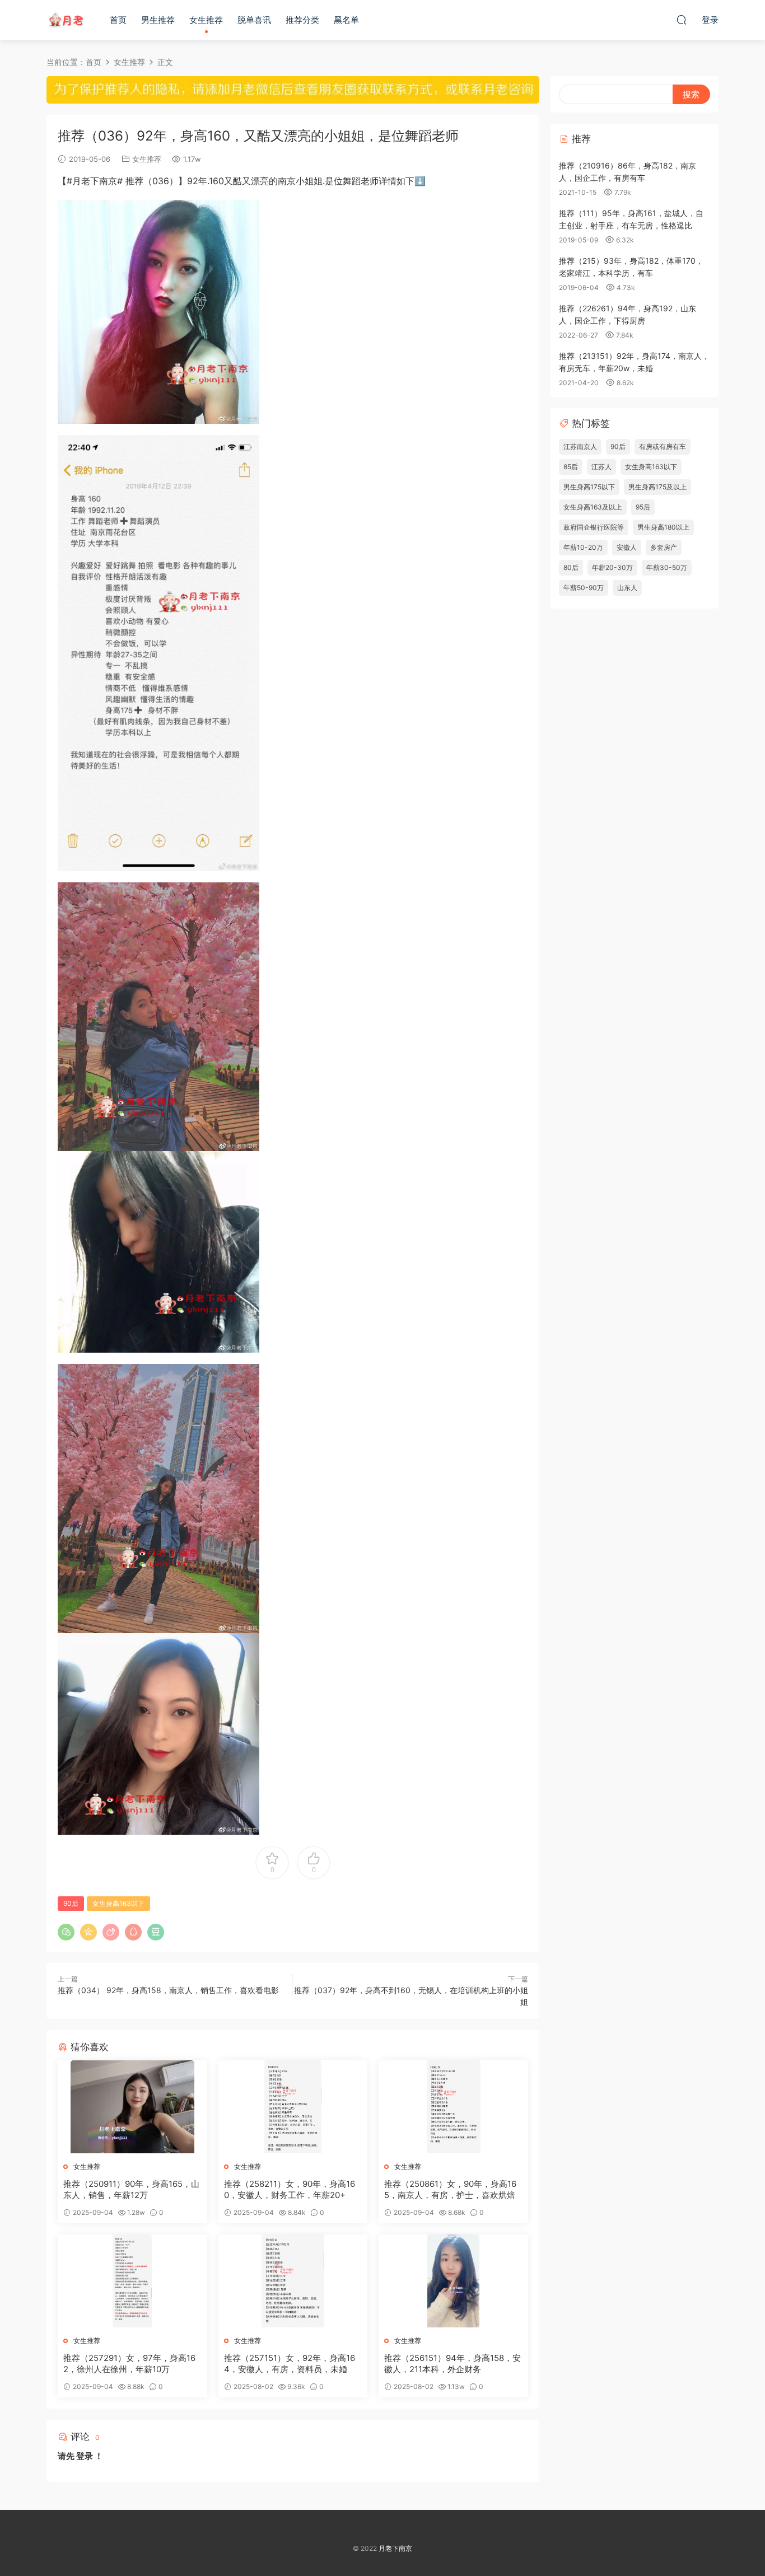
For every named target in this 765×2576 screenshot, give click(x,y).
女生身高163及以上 (593, 507)
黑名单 (346, 20)
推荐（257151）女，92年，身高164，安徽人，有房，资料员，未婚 (290, 2364)
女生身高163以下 (118, 1903)
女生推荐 (206, 20)
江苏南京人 (580, 447)
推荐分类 (302, 20)
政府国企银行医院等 (594, 527)
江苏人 (601, 467)
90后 (71, 1903)
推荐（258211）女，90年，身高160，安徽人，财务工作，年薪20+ (290, 2189)
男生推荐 (158, 20)
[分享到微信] (66, 1932)
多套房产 (664, 547)
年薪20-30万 (612, 567)
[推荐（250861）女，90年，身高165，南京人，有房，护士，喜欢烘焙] (453, 2107)
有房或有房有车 (663, 447)
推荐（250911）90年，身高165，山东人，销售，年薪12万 (131, 2189)
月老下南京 (66, 20)
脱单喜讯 (254, 20)
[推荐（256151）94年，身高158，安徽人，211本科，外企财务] (453, 2281)
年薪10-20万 (583, 547)
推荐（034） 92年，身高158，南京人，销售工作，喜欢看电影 (168, 1990)
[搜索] (682, 20)
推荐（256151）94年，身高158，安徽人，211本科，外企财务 (453, 2364)
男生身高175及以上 (657, 487)
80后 (571, 567)
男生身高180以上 (663, 527)
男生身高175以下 (589, 487)
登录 (85, 2456)
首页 (118, 20)
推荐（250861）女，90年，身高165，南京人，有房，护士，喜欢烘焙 (450, 2189)
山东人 (627, 588)
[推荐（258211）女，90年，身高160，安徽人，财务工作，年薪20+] (293, 2107)
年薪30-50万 (667, 567)
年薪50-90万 (584, 588)
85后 (571, 467)
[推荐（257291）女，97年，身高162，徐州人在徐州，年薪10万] (132, 2281)
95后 (643, 507)
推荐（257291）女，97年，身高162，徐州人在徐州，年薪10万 (129, 2364)
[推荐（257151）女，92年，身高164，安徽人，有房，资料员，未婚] (293, 2281)
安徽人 (627, 547)
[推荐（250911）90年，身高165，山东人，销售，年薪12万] (132, 2107)
